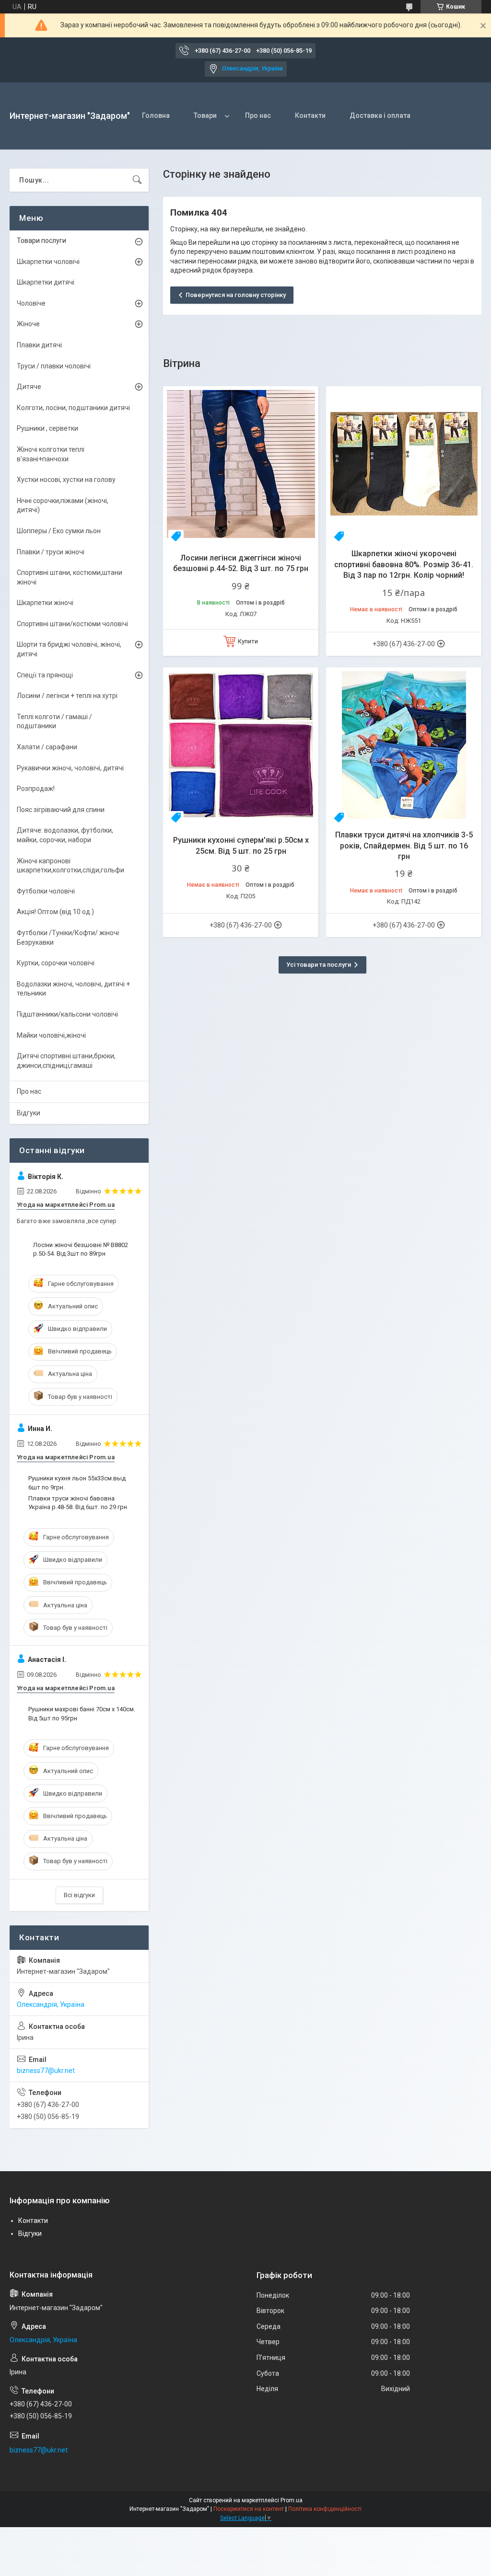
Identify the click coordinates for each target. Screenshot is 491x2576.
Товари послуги (41, 240)
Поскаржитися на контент (249, 2509)
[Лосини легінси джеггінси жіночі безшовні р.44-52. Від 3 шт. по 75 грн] (241, 464)
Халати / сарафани (47, 747)
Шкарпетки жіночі (45, 603)
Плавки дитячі (39, 345)
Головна (156, 115)
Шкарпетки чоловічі (48, 262)
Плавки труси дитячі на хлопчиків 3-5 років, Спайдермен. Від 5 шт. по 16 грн (404, 846)
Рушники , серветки (47, 428)
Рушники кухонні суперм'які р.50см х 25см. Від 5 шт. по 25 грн (241, 845)
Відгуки (29, 1113)
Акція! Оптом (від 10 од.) (55, 912)
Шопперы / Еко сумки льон (59, 531)
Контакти (310, 115)
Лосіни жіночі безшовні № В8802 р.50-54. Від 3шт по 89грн (81, 1249)
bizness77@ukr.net (46, 2071)
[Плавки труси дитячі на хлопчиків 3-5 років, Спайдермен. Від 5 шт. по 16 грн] (404, 745)
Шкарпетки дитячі (46, 282)
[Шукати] (137, 180)
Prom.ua (292, 2500)
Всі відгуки (79, 1895)
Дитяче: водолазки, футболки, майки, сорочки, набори (65, 835)
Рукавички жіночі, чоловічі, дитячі (70, 768)
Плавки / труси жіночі (51, 552)
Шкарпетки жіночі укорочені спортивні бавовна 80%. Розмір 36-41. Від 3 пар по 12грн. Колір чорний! (404, 564)
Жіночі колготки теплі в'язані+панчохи (51, 454)
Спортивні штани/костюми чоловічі (72, 624)
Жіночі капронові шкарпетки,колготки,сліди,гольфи (70, 866)
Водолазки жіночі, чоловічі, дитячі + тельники (73, 989)
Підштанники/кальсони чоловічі (67, 1014)
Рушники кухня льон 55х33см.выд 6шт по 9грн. (77, 1483)
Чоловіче (31, 303)
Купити (248, 641)
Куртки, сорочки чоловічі (56, 963)
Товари (205, 115)
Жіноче (28, 324)
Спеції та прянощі (45, 675)
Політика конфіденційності (325, 2509)
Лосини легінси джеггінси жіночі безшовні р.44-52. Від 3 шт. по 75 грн (241, 563)
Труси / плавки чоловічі (54, 366)
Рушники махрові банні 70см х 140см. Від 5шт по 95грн (82, 1713)
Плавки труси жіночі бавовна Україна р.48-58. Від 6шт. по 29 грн (78, 1503)
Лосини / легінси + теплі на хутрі (67, 696)
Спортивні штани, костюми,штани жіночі (70, 577)
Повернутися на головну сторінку (236, 295)
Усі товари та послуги (319, 965)
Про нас (258, 115)
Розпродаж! (36, 789)
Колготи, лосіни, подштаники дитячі (73, 408)
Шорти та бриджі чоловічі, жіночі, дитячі (69, 649)
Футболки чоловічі (46, 891)
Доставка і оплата (380, 115)
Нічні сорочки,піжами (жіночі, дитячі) (63, 505)
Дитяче (29, 387)
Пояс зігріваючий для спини (61, 810)
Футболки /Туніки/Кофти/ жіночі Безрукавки (68, 938)
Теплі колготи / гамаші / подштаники (54, 721)
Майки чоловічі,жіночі (51, 1035)
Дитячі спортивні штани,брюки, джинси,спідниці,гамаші (66, 1061)
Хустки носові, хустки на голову (66, 480)
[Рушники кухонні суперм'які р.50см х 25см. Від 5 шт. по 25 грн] (241, 745)
